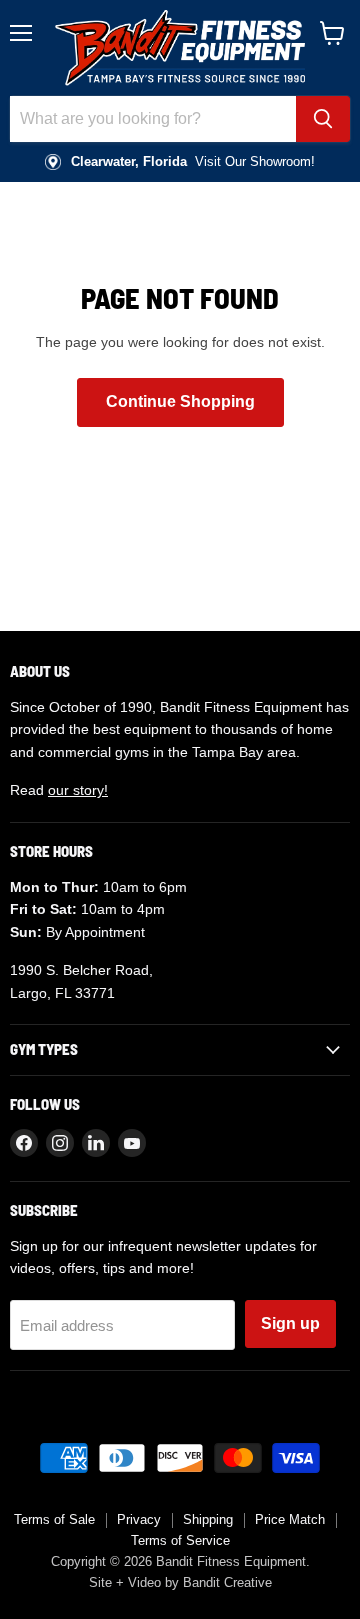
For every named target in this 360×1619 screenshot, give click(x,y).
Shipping (208, 1519)
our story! (78, 790)
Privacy (139, 1519)
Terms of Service (180, 1540)
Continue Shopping (180, 401)
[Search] (323, 119)
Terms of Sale (54, 1519)
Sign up (290, 1323)
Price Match (290, 1519)
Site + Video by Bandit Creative (180, 1582)
